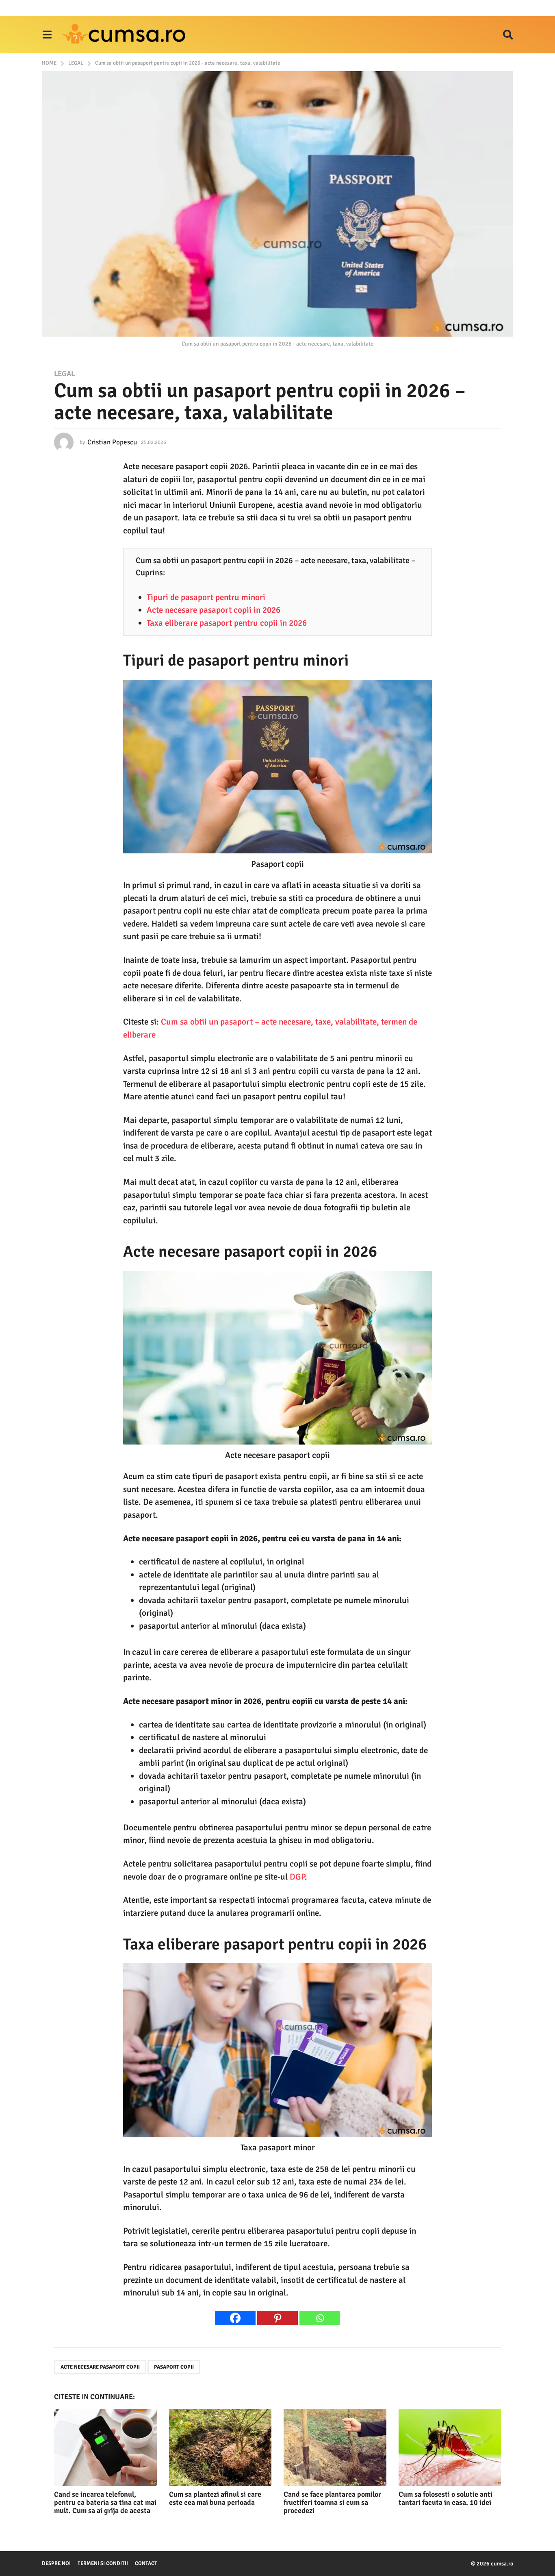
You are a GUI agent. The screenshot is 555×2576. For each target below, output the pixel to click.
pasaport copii (174, 2367)
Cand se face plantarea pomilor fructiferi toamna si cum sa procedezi (332, 2502)
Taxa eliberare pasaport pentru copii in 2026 (227, 623)
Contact (146, 2563)
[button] (47, 35)
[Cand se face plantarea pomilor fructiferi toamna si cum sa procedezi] (335, 2447)
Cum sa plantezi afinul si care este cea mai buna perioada (215, 2498)
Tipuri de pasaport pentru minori (206, 597)
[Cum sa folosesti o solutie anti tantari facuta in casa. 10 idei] (450, 2447)
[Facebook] (235, 2318)
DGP (297, 1877)
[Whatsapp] (320, 2318)
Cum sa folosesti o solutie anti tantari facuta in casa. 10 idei (446, 2498)
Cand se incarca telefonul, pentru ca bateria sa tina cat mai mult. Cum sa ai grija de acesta (105, 2502)
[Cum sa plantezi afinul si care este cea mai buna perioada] (220, 2447)
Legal (64, 374)
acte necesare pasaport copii (100, 2367)
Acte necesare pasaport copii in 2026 (214, 610)
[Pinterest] (277, 2318)
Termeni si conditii (103, 2563)
